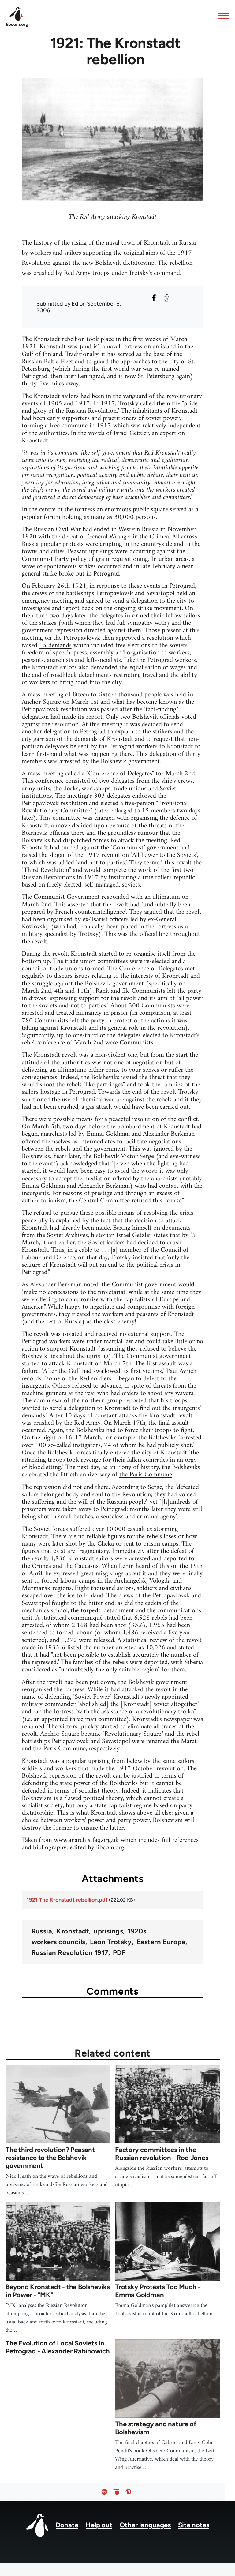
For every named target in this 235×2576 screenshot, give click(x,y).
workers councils (58, 1942)
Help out (99, 2525)
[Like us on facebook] (104, 2492)
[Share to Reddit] (166, 298)
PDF (119, 1953)
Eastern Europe (161, 1942)
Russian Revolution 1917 (70, 1953)
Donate (67, 2525)
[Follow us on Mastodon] (128, 2492)
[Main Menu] (222, 16)
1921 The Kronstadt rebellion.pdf (67, 1900)
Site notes (194, 2525)
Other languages (145, 2525)
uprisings (108, 1931)
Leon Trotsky (111, 1942)
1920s (137, 1931)
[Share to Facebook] (154, 298)
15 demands (55, 645)
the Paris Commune (146, 1475)
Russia (42, 1931)
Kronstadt (73, 1931)
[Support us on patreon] (116, 2492)
